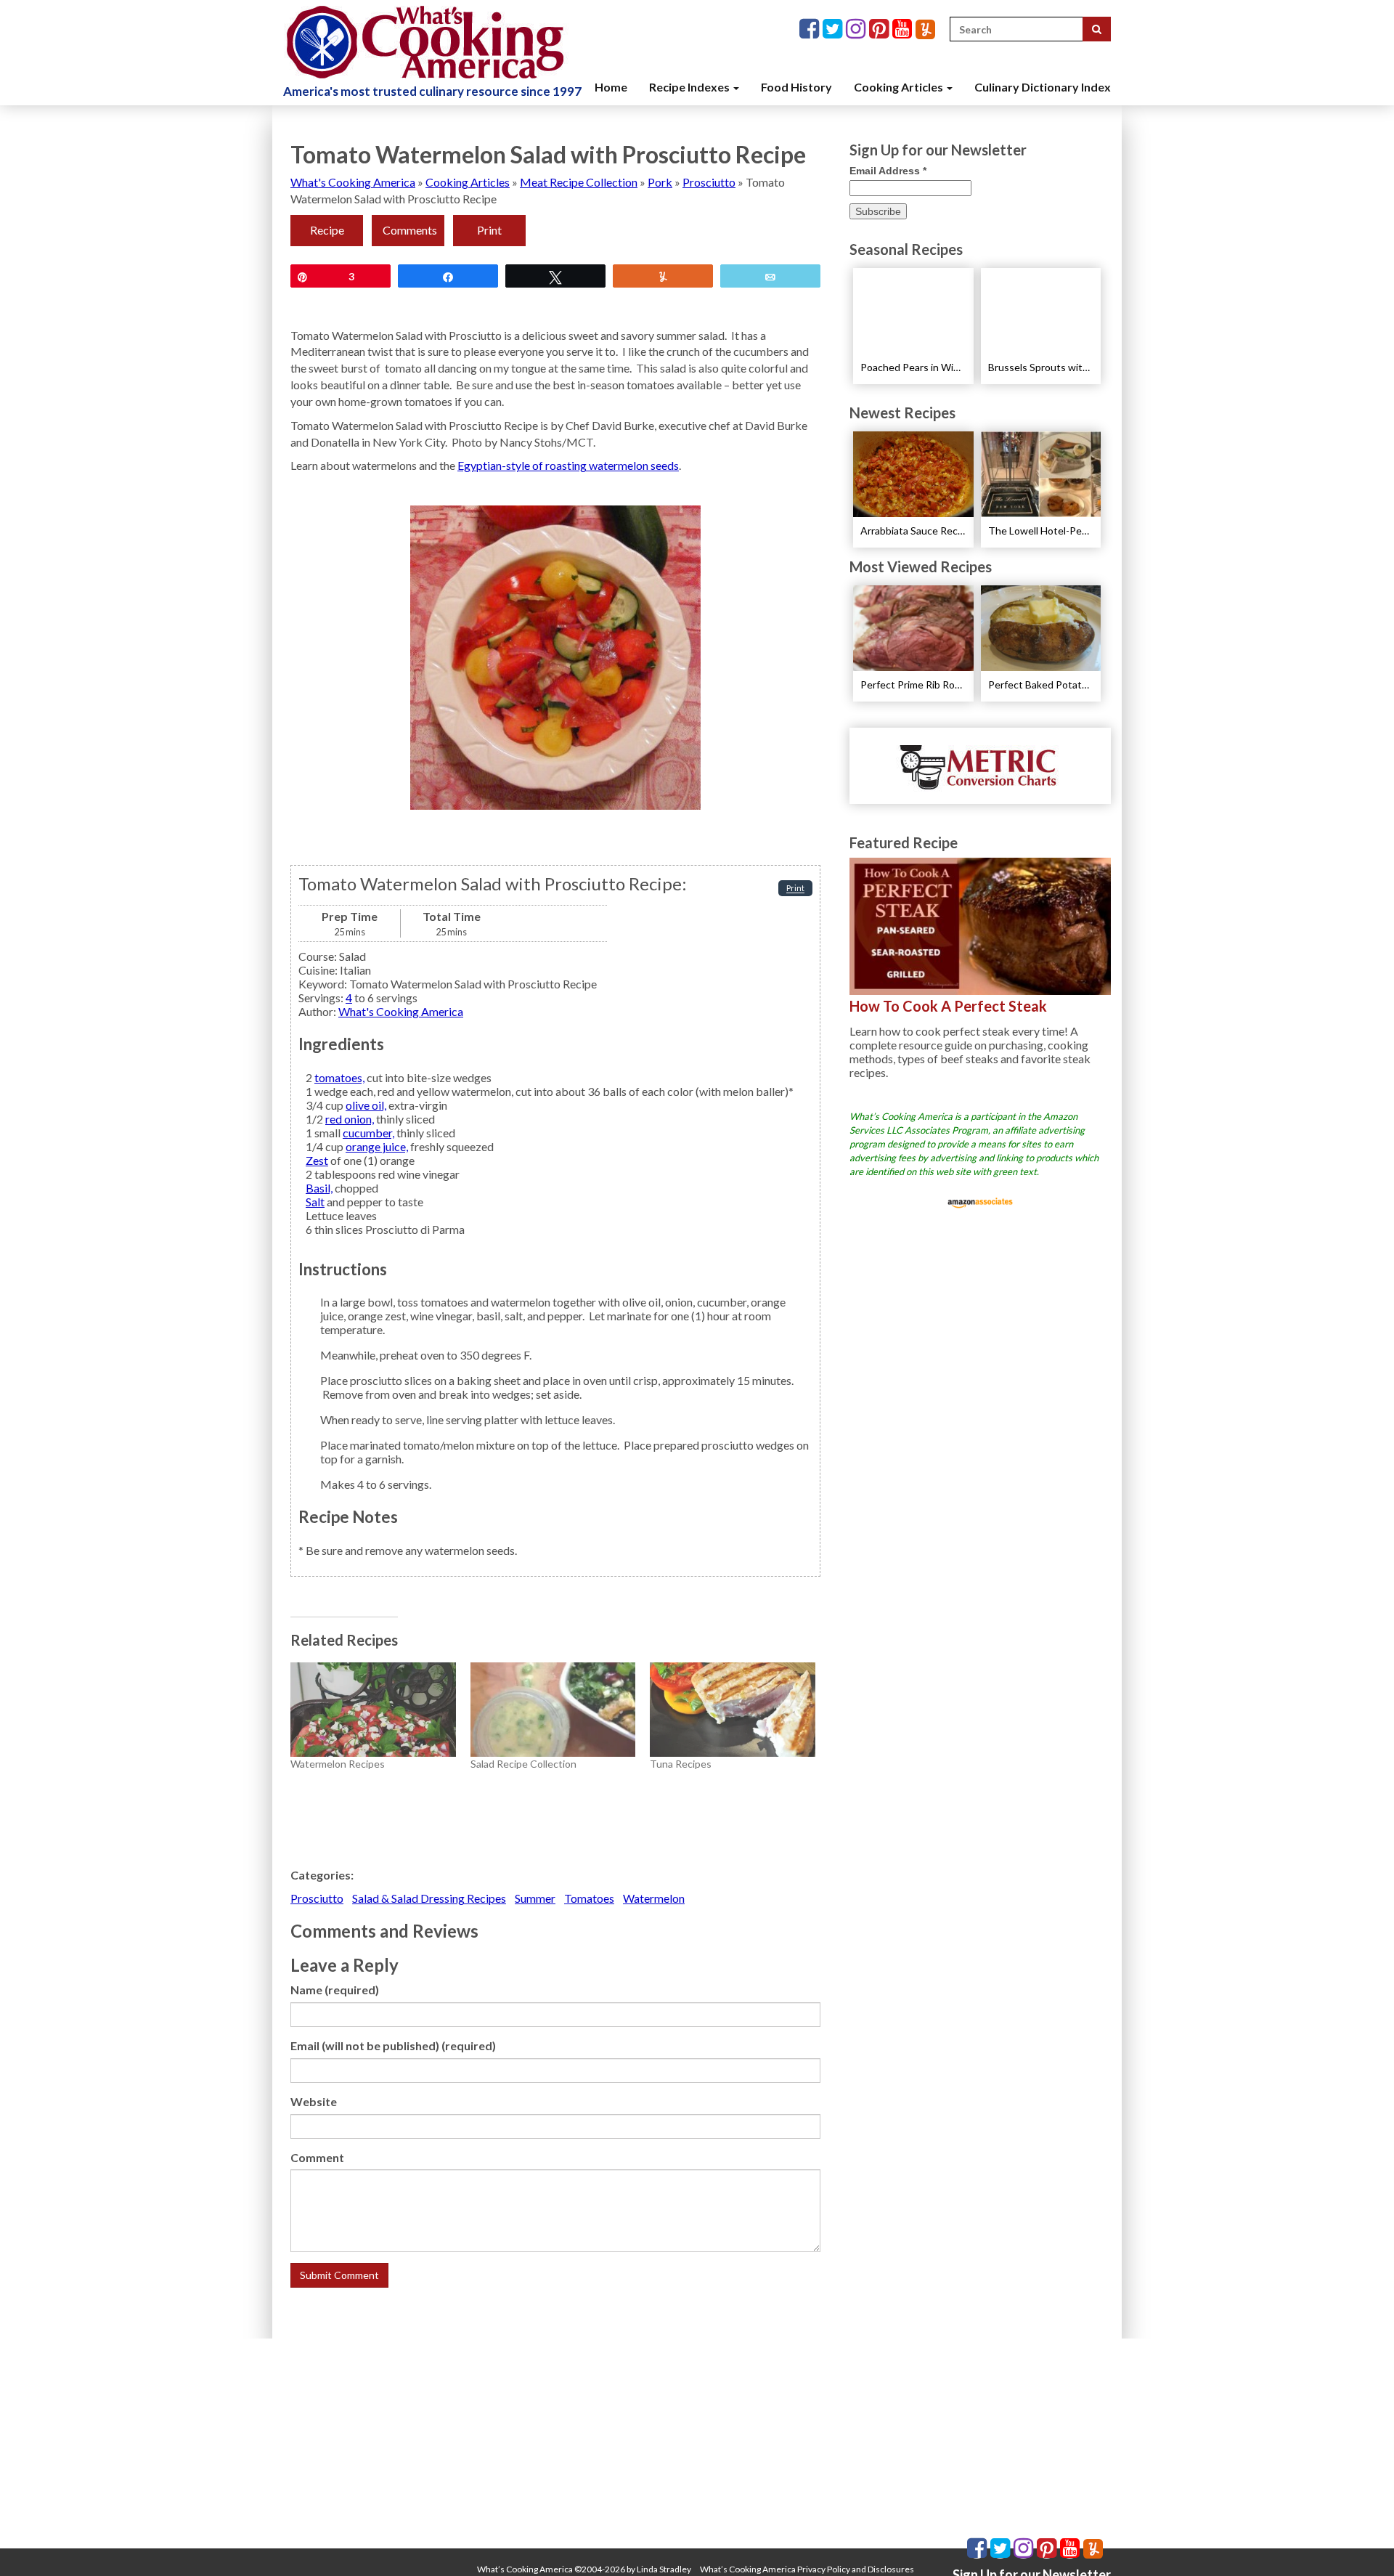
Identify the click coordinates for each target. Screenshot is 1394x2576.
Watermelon (654, 1898)
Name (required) (335, 1990)
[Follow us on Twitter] (834, 29)
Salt (315, 1202)
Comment (317, 2157)
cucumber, (368, 1133)
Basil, (319, 1188)
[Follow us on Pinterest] (881, 29)
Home (611, 87)
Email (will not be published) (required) (393, 2045)
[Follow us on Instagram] (857, 29)
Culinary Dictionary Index (1043, 87)
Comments (410, 230)
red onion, (350, 1119)
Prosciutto (709, 182)
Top (1360, 2542)
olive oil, (366, 1105)
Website (314, 2101)
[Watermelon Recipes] (373, 1710)
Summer (535, 1898)
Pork (660, 182)
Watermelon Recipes (338, 1764)
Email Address (888, 171)
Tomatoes (589, 1898)
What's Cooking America (353, 182)
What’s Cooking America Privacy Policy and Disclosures (807, 2569)
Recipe (327, 230)
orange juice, (377, 1146)
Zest (317, 1160)
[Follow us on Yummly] (925, 29)
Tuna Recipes (681, 1764)
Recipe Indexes (690, 87)
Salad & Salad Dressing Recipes (429, 1898)
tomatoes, (339, 1077)
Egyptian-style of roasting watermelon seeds (568, 465)
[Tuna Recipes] (733, 1710)
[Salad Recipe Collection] (553, 1710)
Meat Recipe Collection (579, 182)
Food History (796, 87)
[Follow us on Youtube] (904, 29)
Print (489, 230)
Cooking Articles (900, 87)
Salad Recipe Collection (523, 1764)
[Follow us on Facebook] (811, 29)
